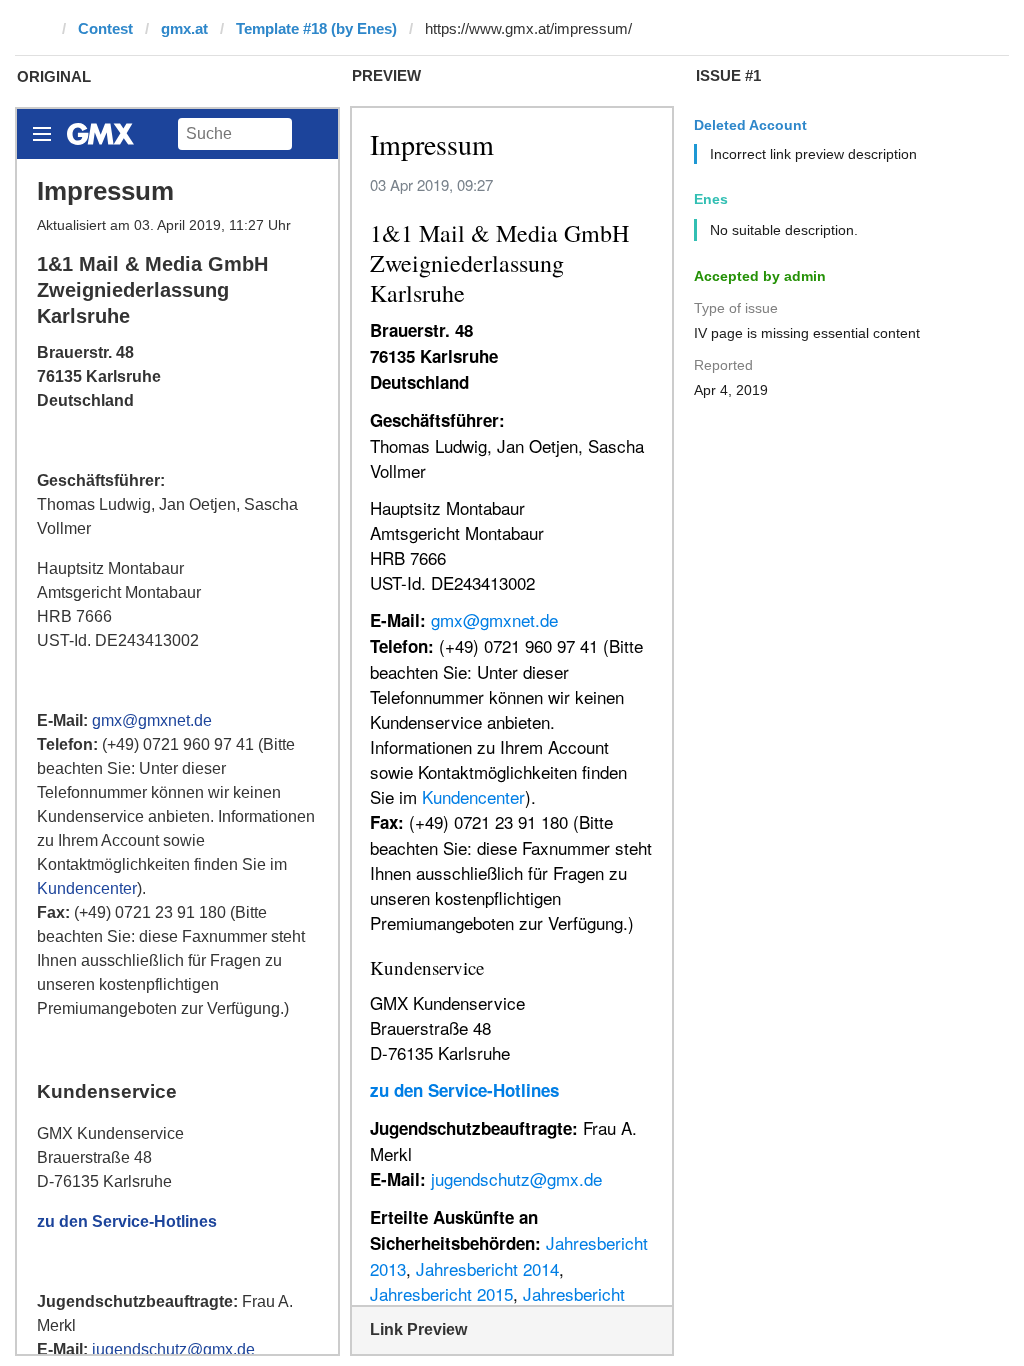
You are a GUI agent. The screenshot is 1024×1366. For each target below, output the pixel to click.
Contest (105, 28)
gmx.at (184, 28)
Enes (711, 199)
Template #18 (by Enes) (316, 28)
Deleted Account (750, 125)
